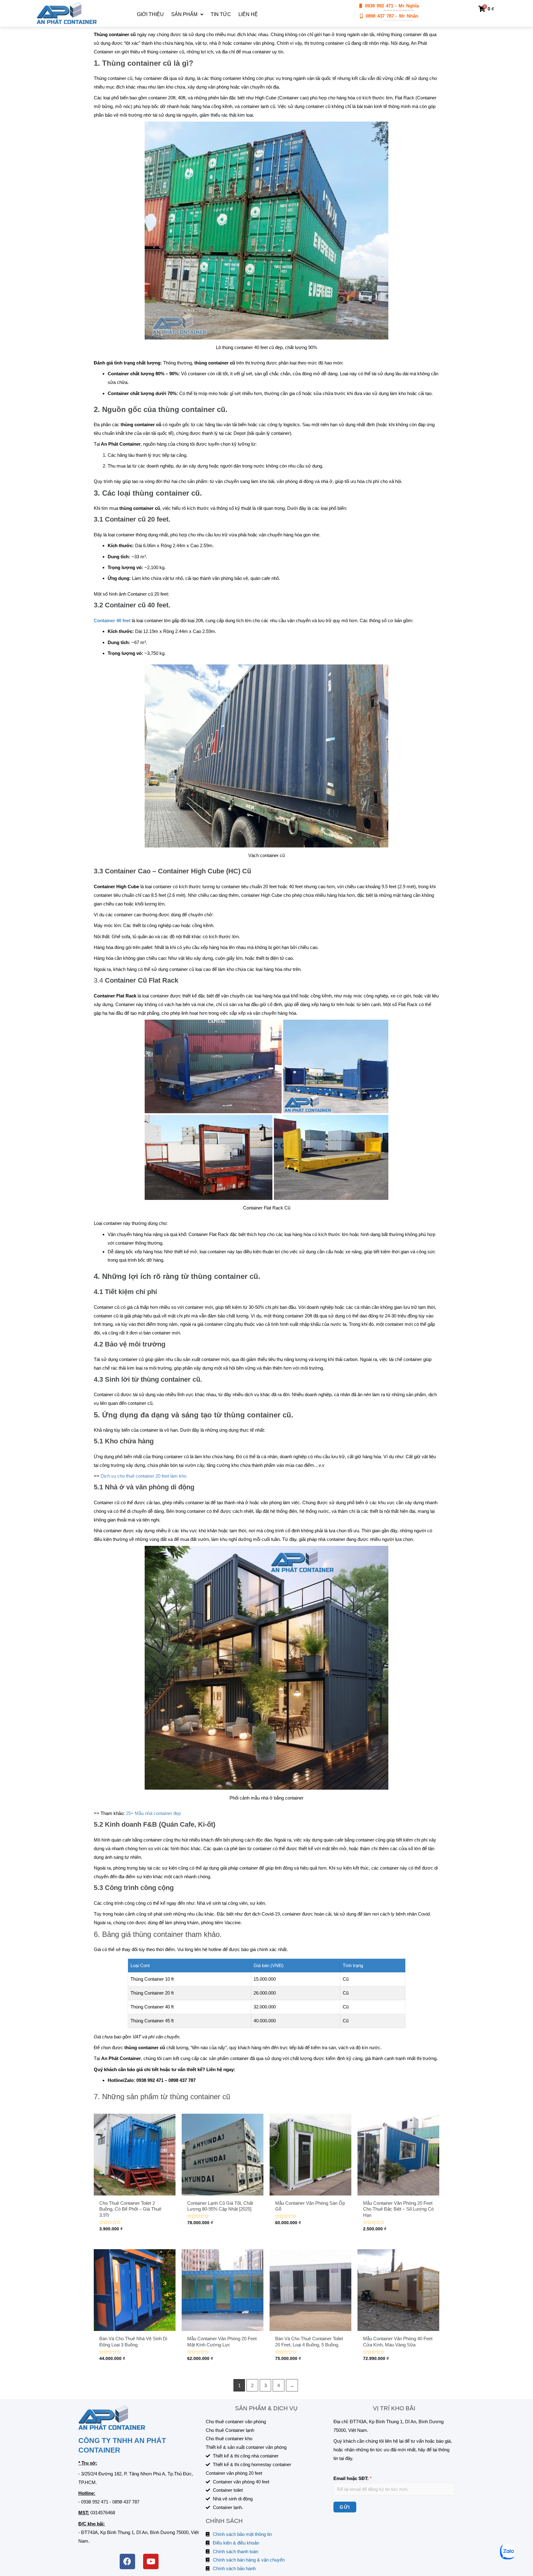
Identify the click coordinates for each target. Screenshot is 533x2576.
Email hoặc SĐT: (353, 2478)
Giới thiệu (150, 14)
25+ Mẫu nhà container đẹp (153, 1813)
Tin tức (221, 14)
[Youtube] (151, 2561)
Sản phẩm (184, 14)
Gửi (345, 2507)
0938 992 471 (95, 2502)
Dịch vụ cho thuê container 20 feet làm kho (143, 1476)
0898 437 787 (126, 2502)
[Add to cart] (169, 2138)
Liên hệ (248, 14)
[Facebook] (127, 2561)
